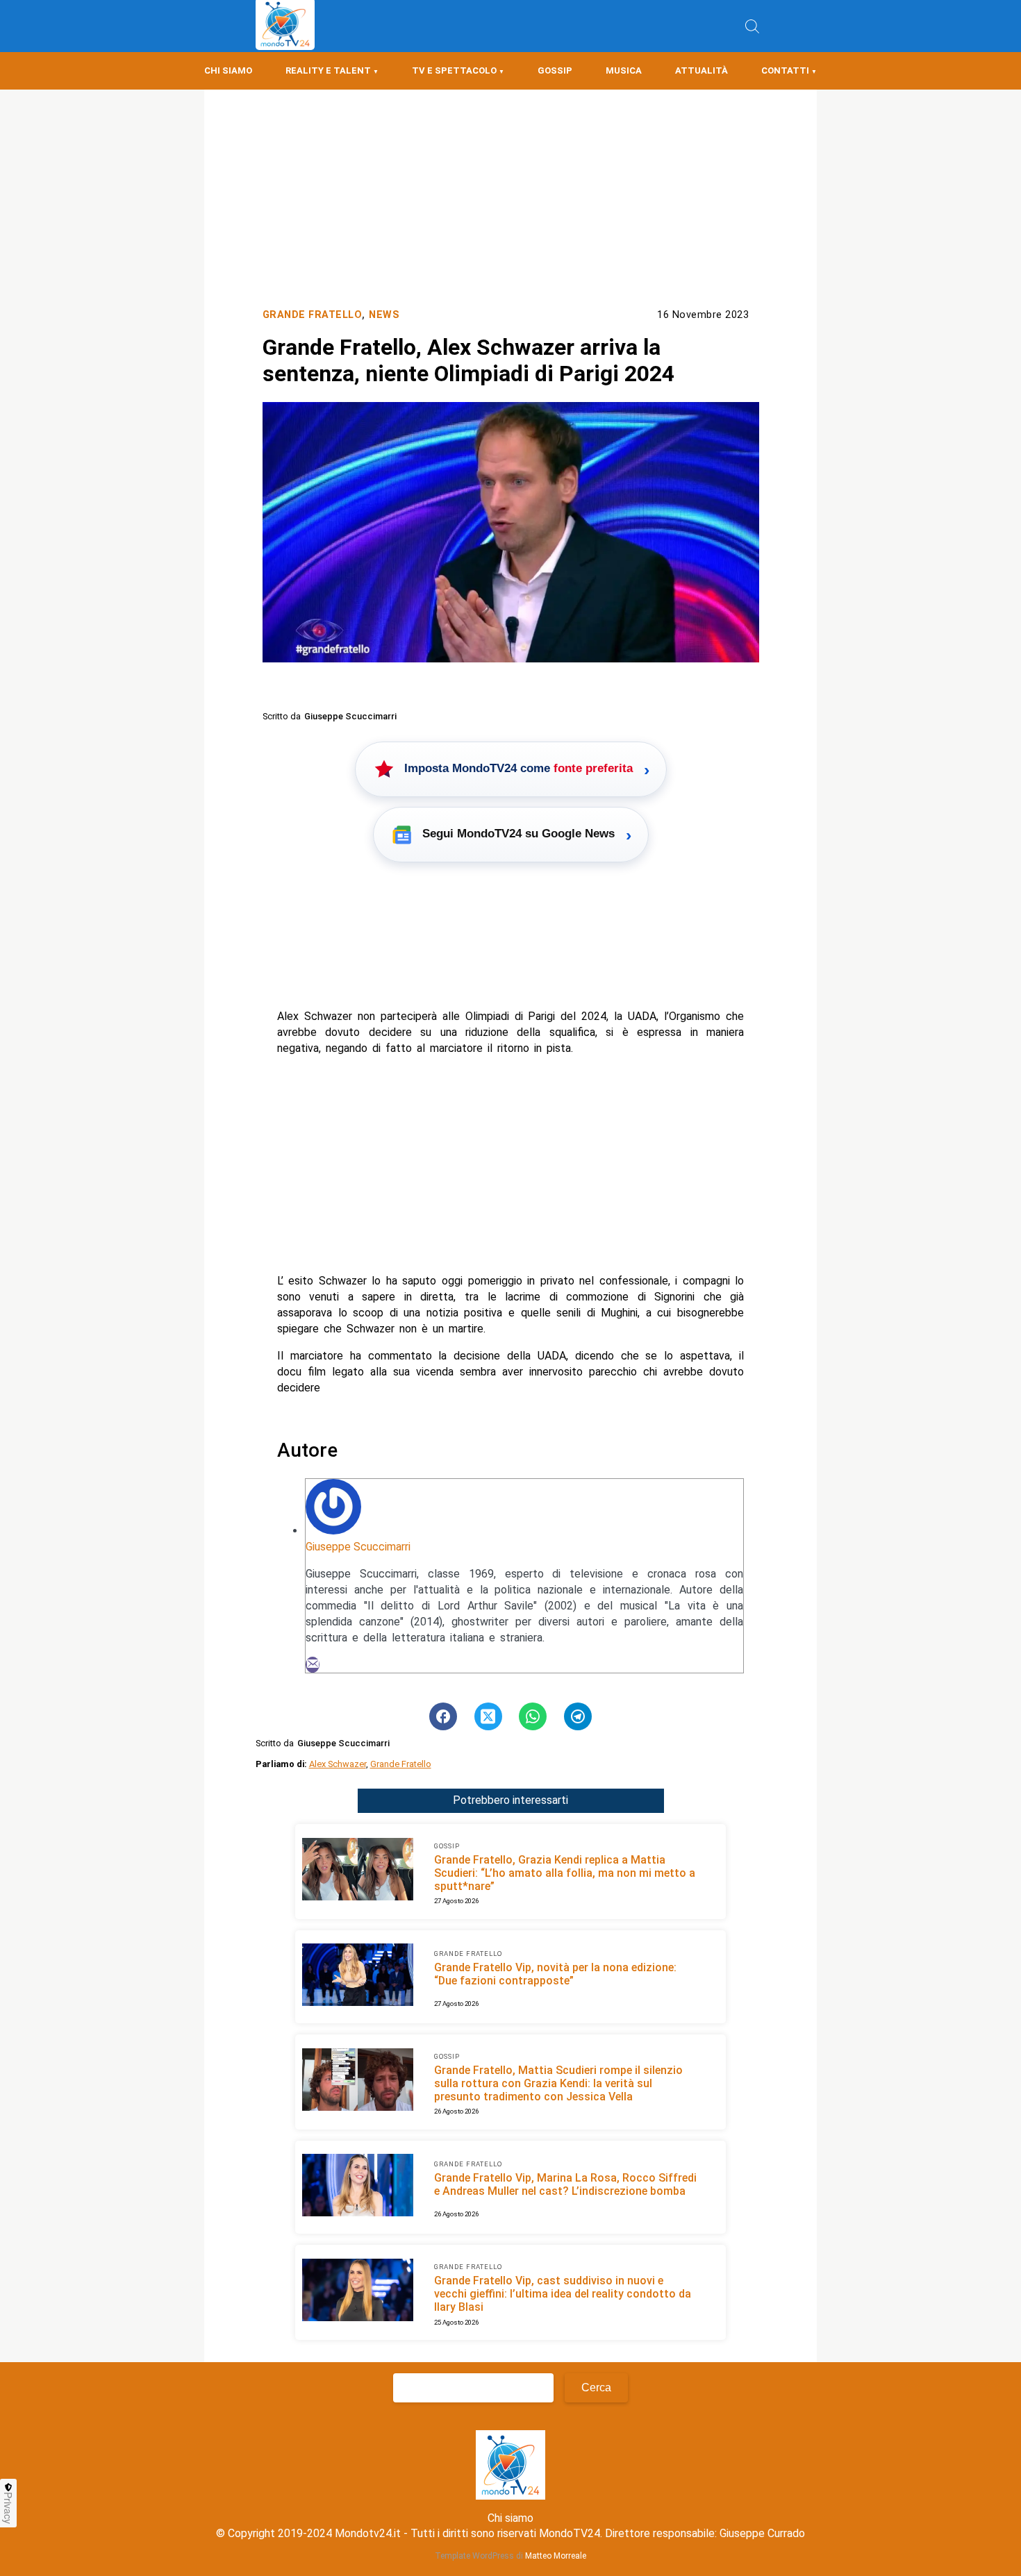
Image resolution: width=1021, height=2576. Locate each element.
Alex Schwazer (338, 1764)
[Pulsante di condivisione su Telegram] (578, 1716)
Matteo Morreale (556, 2556)
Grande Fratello (313, 315)
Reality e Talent (328, 70)
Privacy (8, 2508)
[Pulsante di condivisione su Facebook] (443, 1716)
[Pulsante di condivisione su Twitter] (488, 1716)
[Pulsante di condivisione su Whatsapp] (533, 1716)
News (384, 315)
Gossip (555, 70)
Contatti (785, 70)
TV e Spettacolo (454, 70)
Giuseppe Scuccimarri (358, 1547)
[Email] (313, 1665)
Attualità (702, 70)
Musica (624, 70)
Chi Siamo (228, 70)
